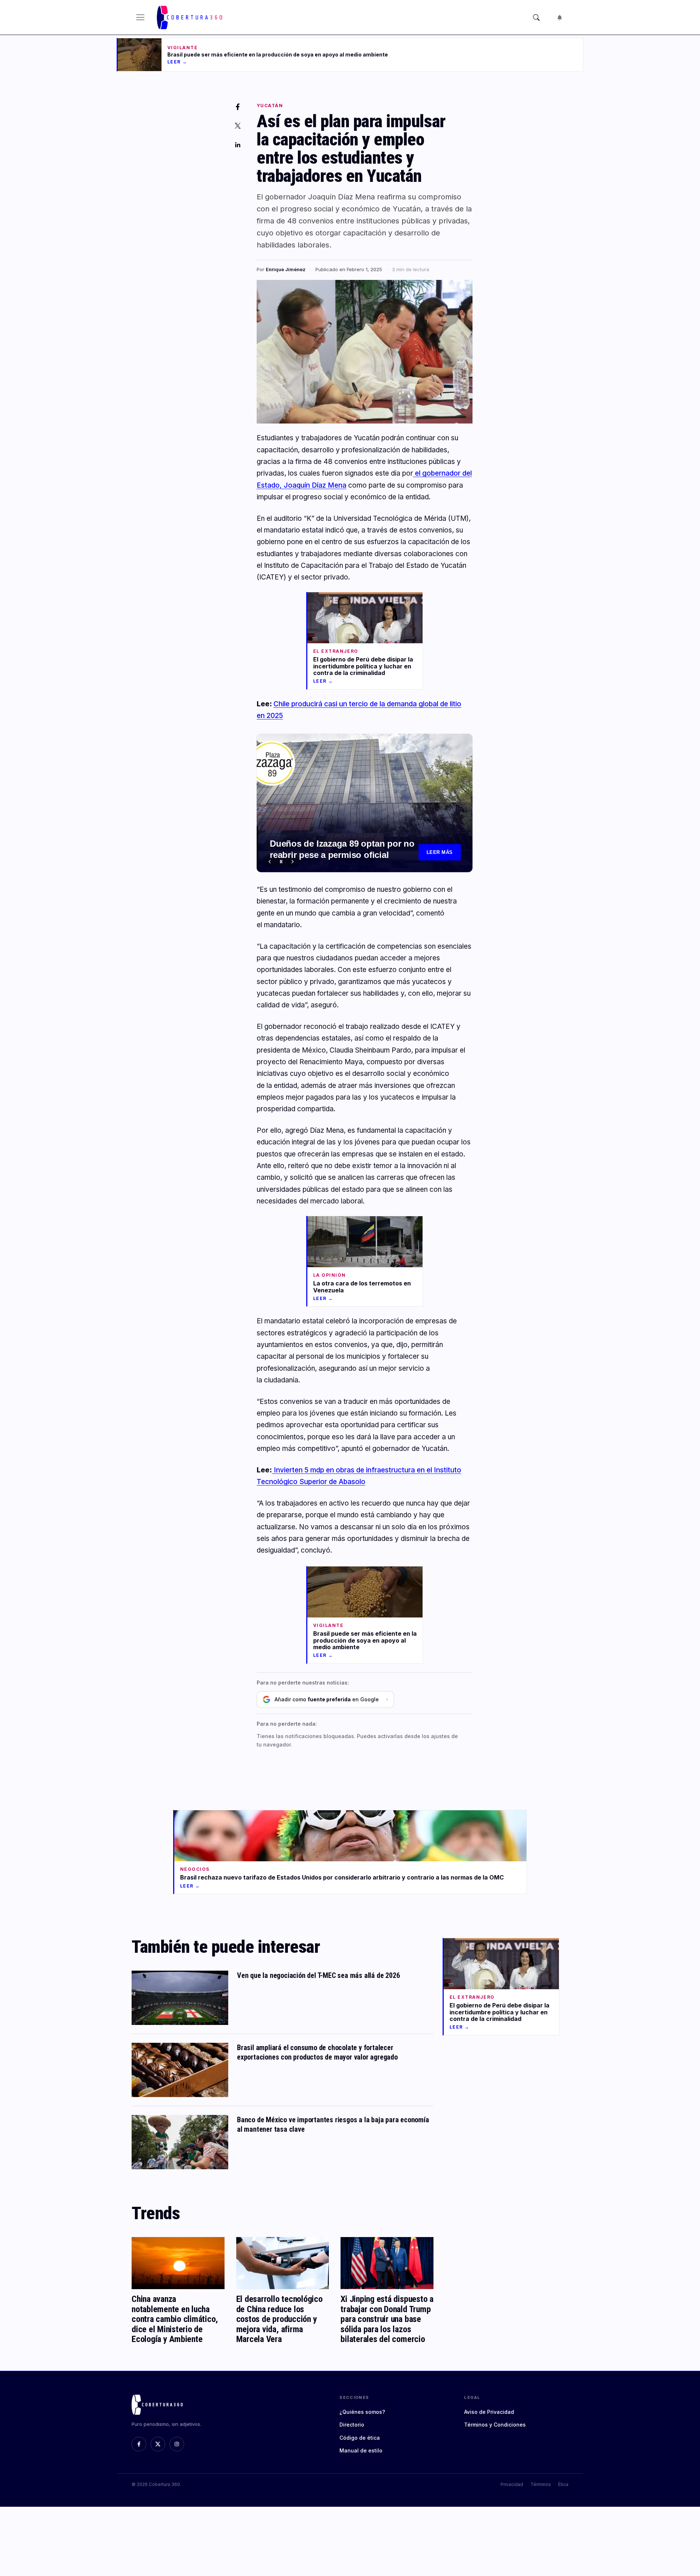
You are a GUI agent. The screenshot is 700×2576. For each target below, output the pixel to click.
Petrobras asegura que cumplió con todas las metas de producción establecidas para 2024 (343, 850)
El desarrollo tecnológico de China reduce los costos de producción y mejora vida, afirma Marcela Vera (279, 2319)
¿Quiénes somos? (362, 2412)
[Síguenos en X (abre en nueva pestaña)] (158, 2444)
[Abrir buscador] (536, 17)
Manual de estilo (361, 2450)
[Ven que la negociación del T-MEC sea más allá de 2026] (180, 1998)
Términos (541, 2484)
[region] (365, 803)
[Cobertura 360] (190, 17)
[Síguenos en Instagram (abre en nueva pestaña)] (177, 2444)
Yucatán (270, 106)
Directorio (352, 2425)
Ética (563, 2484)
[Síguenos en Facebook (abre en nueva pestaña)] (139, 2444)
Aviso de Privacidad (489, 2412)
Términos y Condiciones (495, 2425)
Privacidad (512, 2484)
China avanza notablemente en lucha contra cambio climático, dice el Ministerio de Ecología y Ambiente (175, 2319)
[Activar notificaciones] (560, 17)
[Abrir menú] (140, 17)
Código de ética (360, 2438)
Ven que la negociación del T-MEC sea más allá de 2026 (318, 1975)
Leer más (440, 852)
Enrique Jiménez (286, 269)
